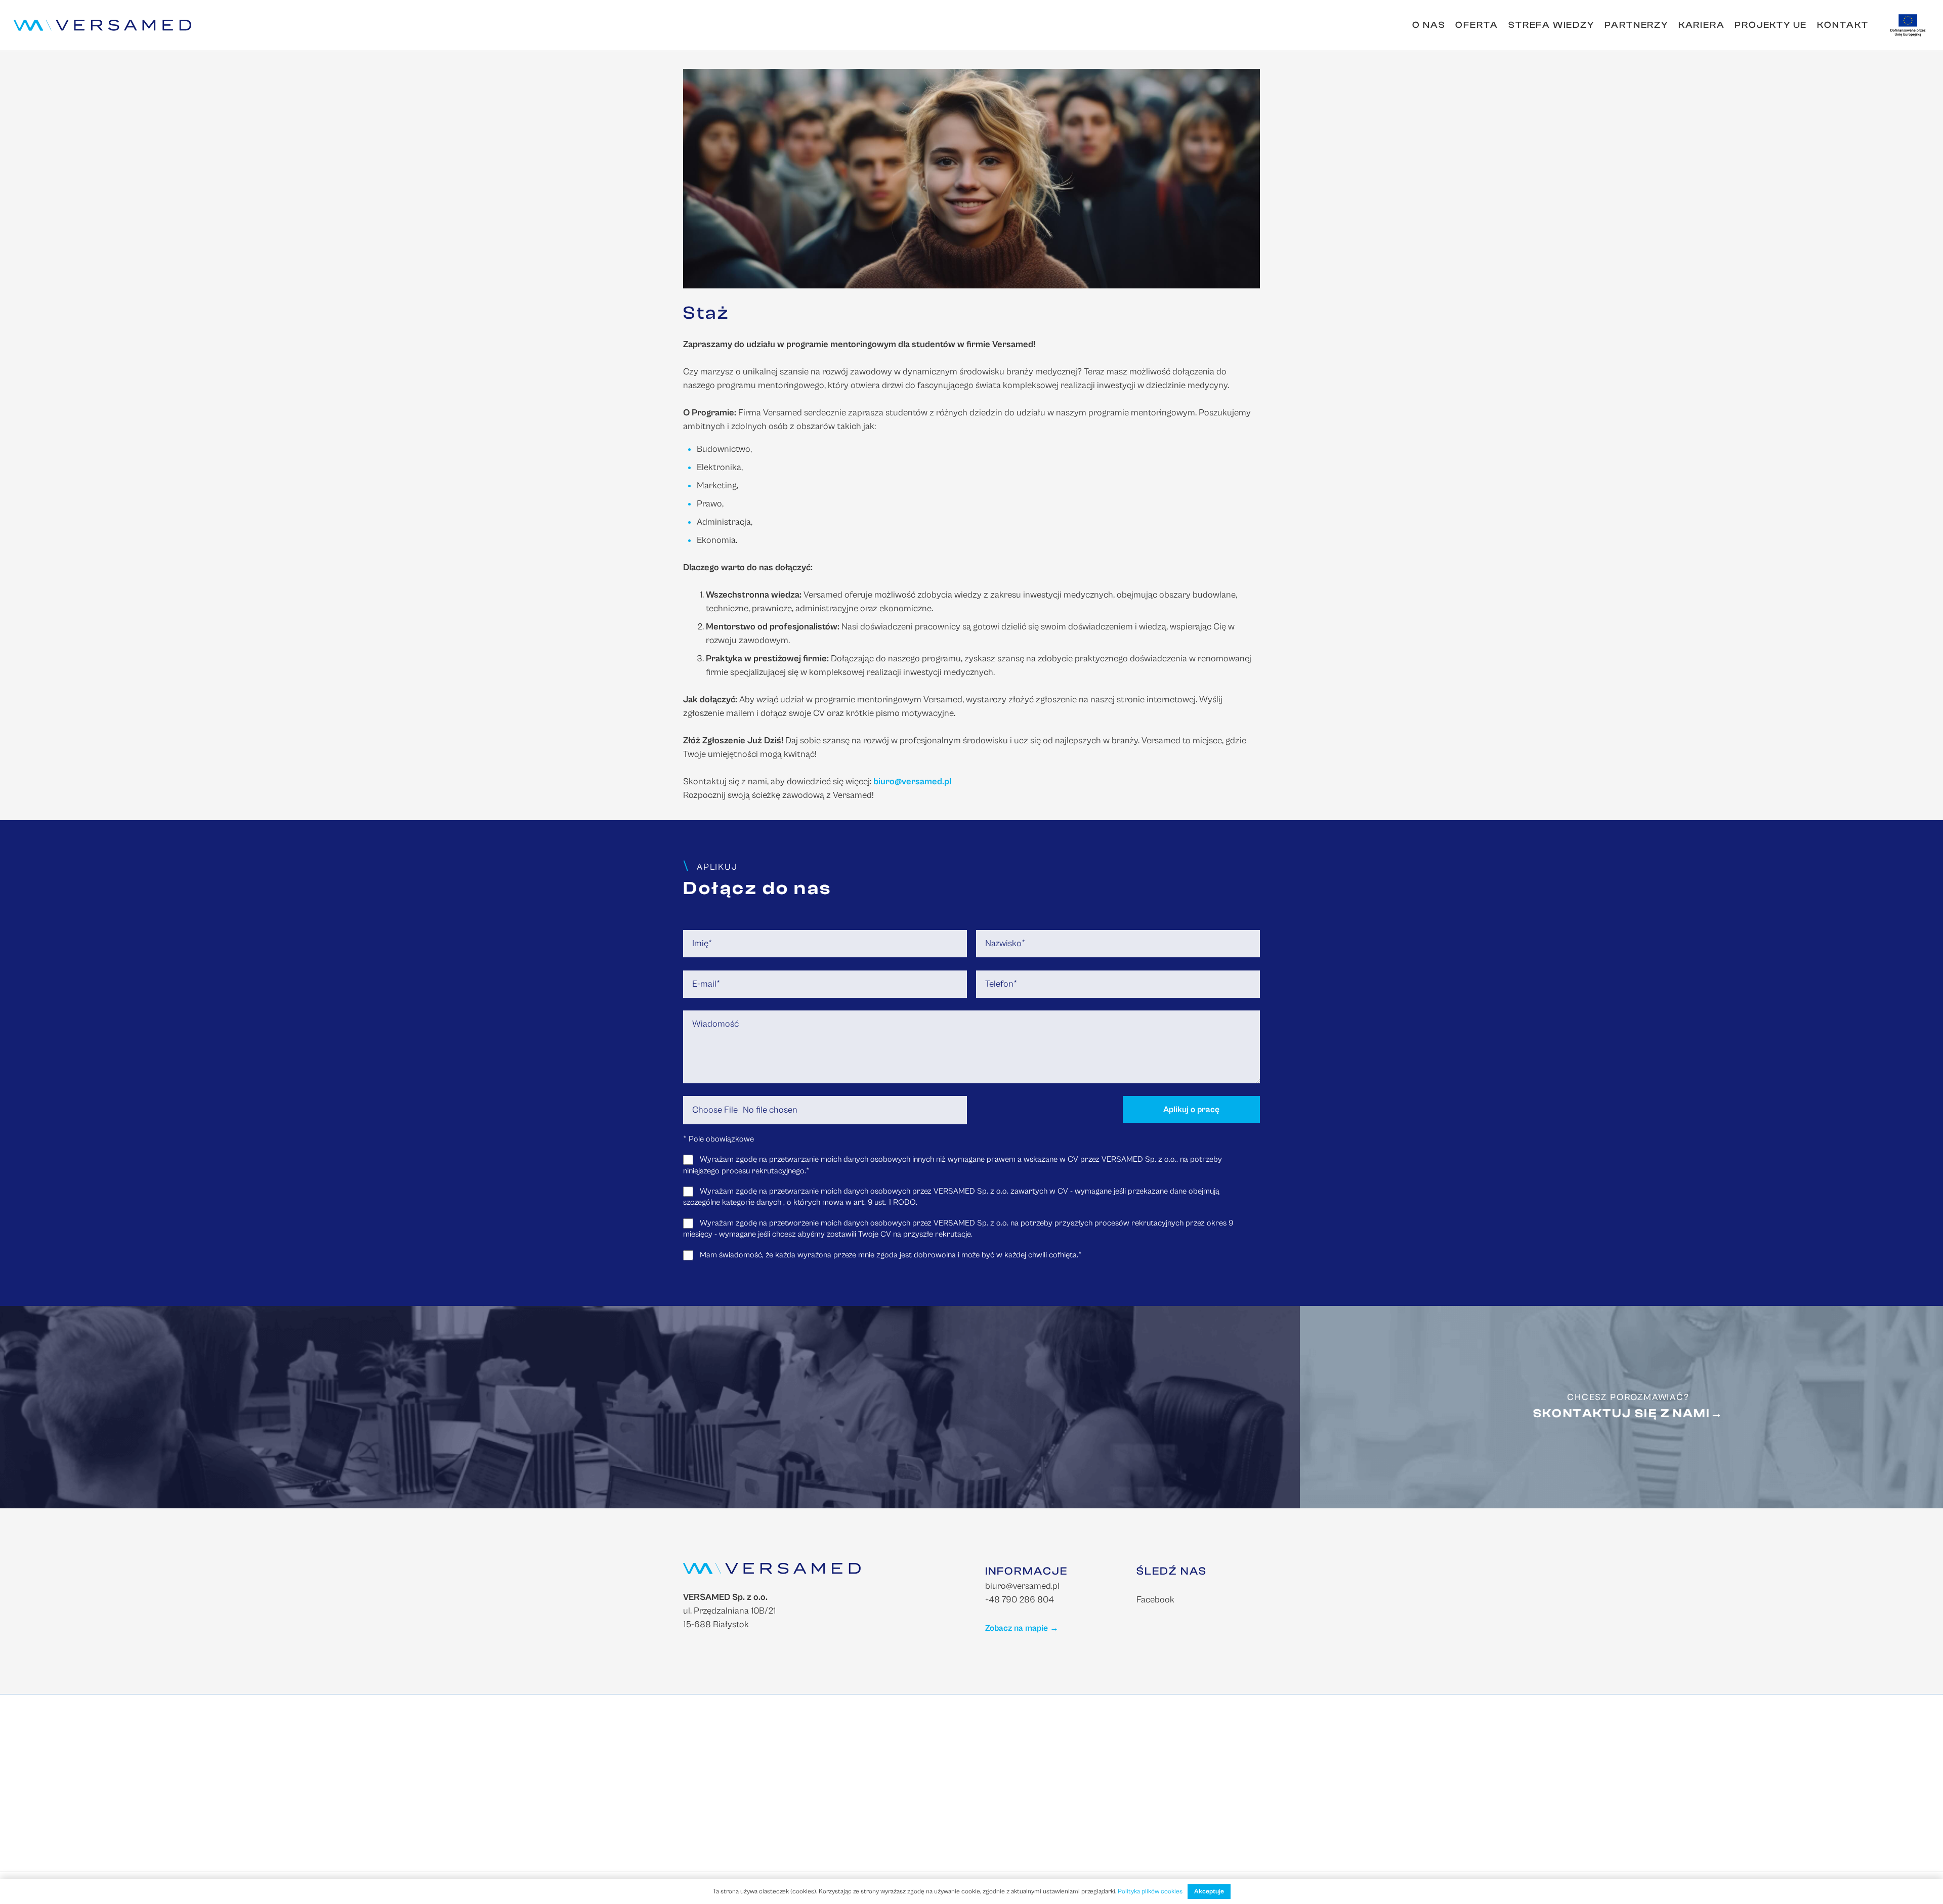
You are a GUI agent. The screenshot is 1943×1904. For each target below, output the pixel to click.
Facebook (1155, 1600)
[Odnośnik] (102, 25)
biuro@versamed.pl (1022, 1586)
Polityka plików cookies (1150, 1892)
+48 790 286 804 (1020, 1600)
